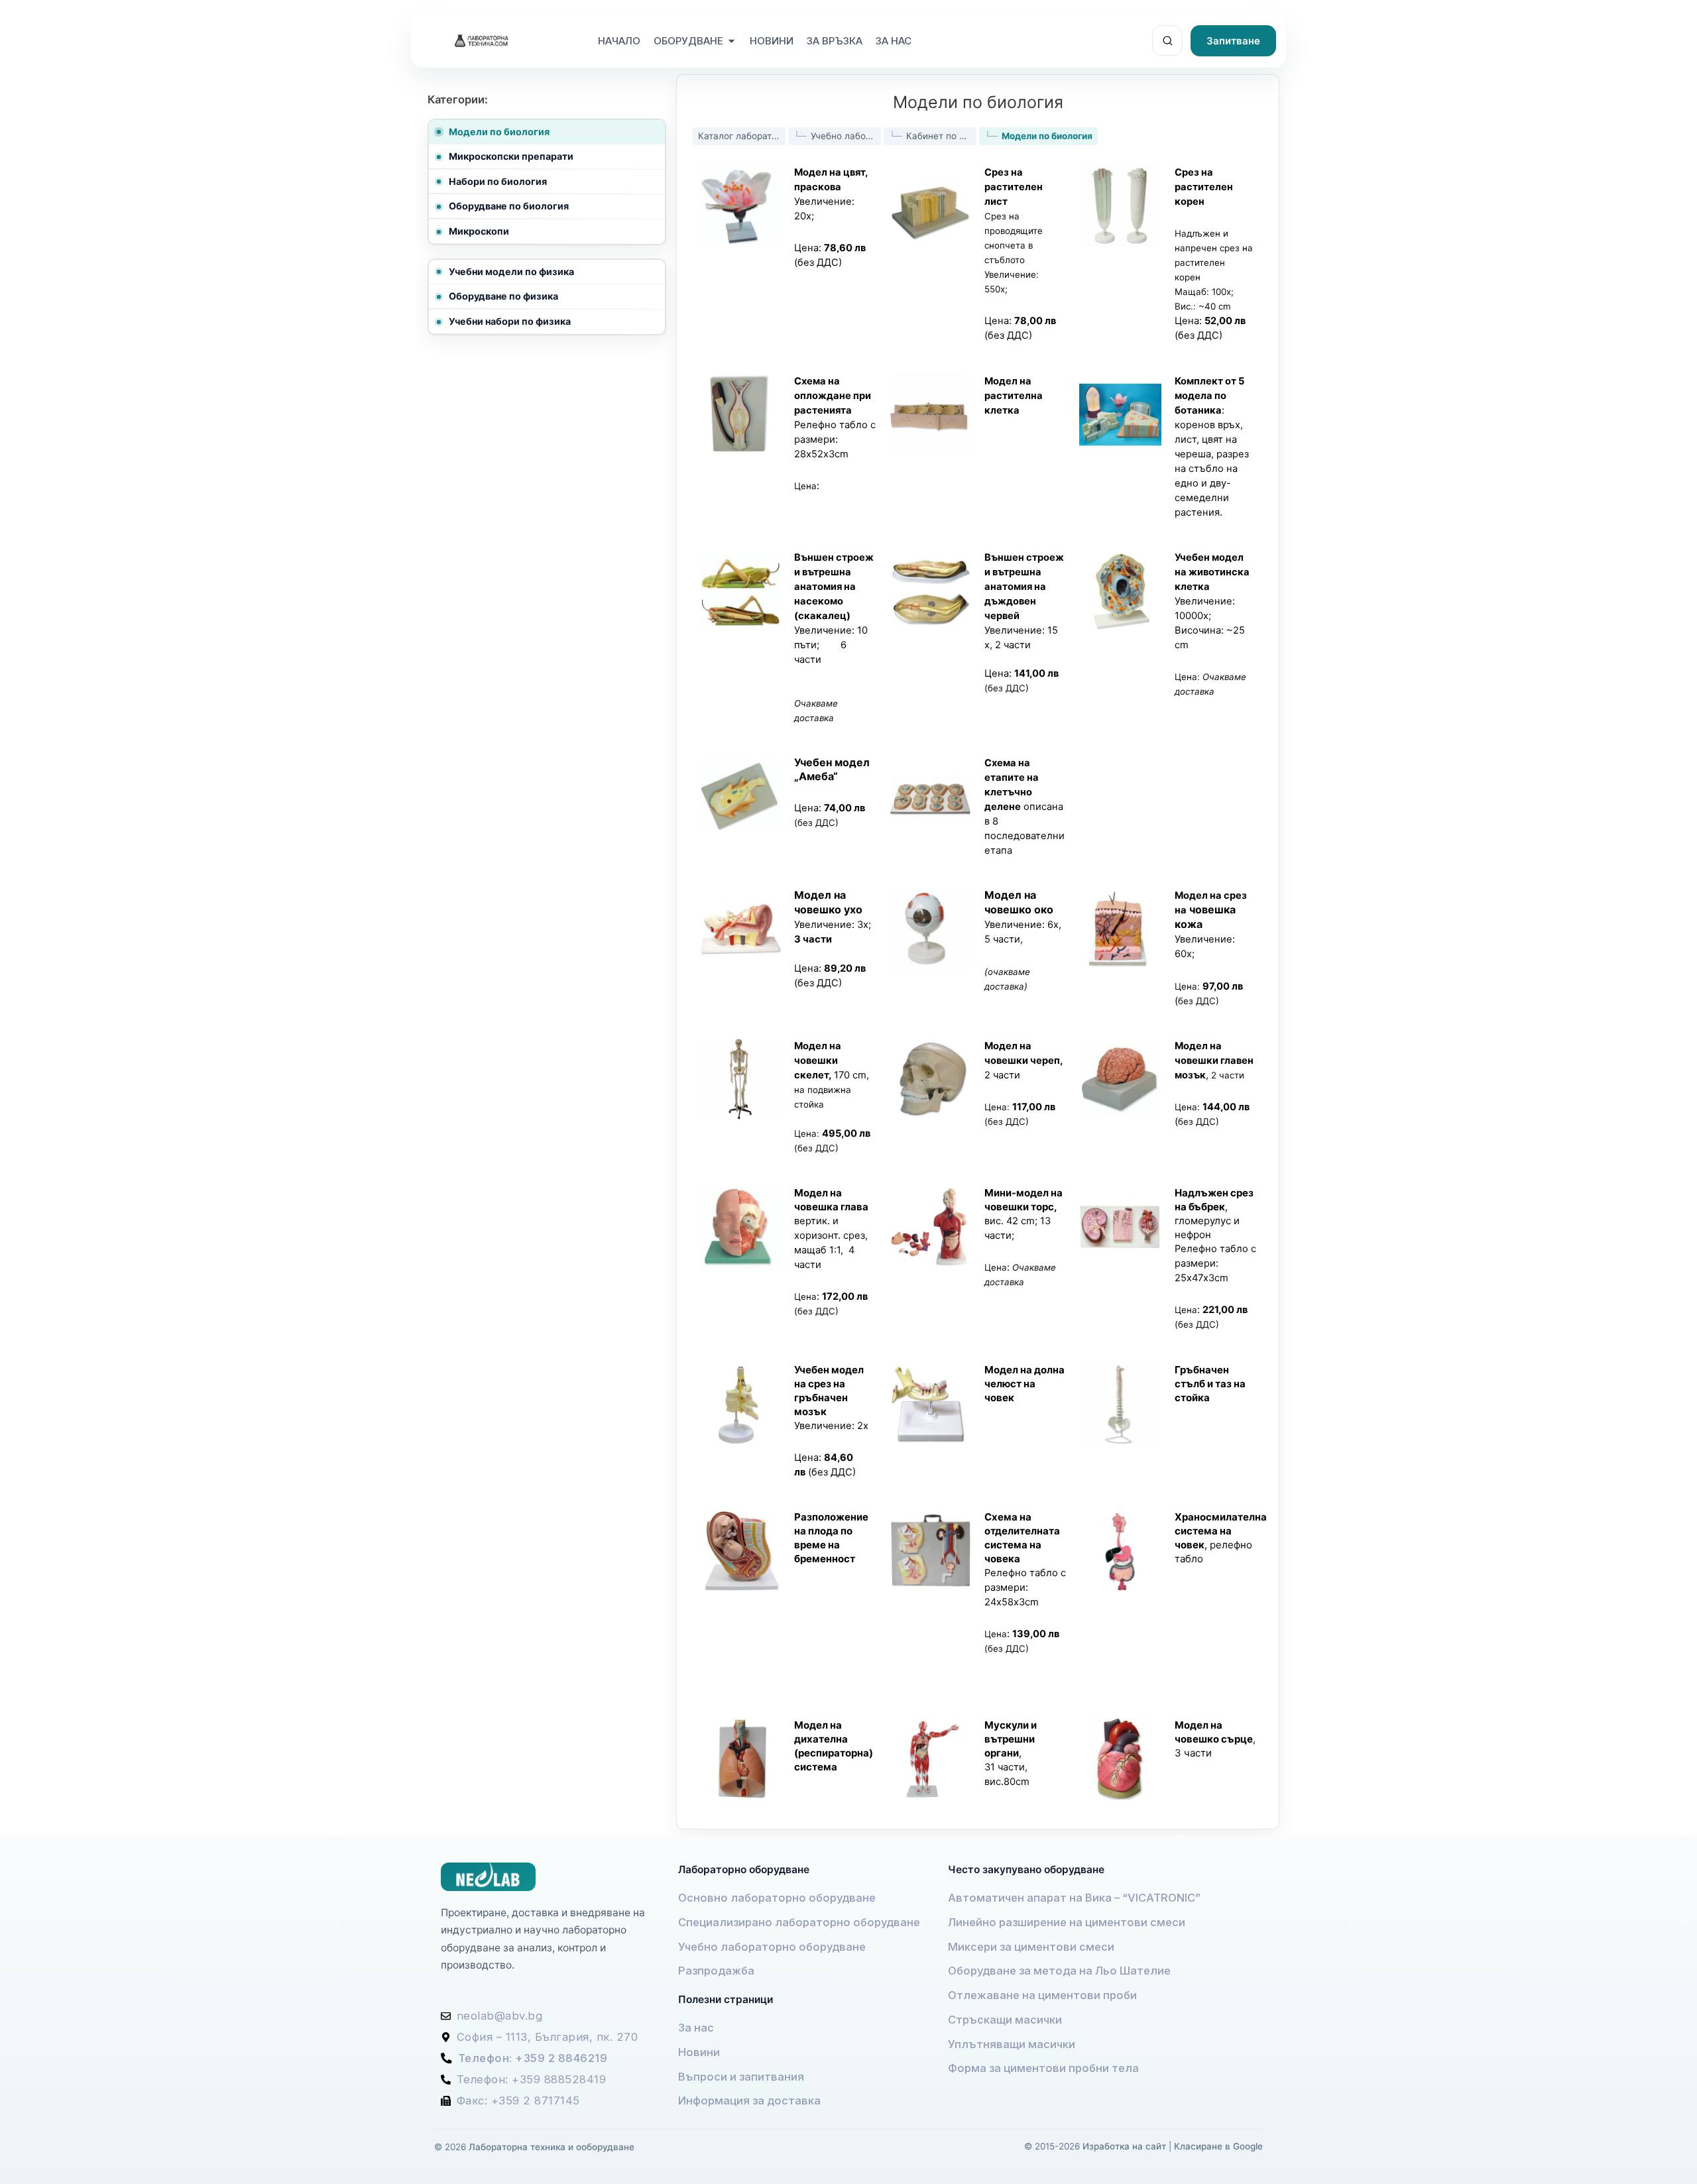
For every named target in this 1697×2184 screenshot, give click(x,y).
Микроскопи (479, 231)
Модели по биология (499, 132)
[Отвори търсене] (1167, 40)
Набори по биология (498, 181)
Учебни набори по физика (510, 321)
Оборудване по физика (503, 296)
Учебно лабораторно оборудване (846, 136)
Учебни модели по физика (511, 271)
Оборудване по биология (509, 206)
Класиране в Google (1218, 2146)
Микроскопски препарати (511, 156)
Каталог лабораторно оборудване (742, 136)
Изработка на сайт (1124, 2146)
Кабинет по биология (941, 136)
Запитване (1233, 41)
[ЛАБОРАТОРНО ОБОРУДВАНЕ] (688, 41)
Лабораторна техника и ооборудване (552, 2147)
